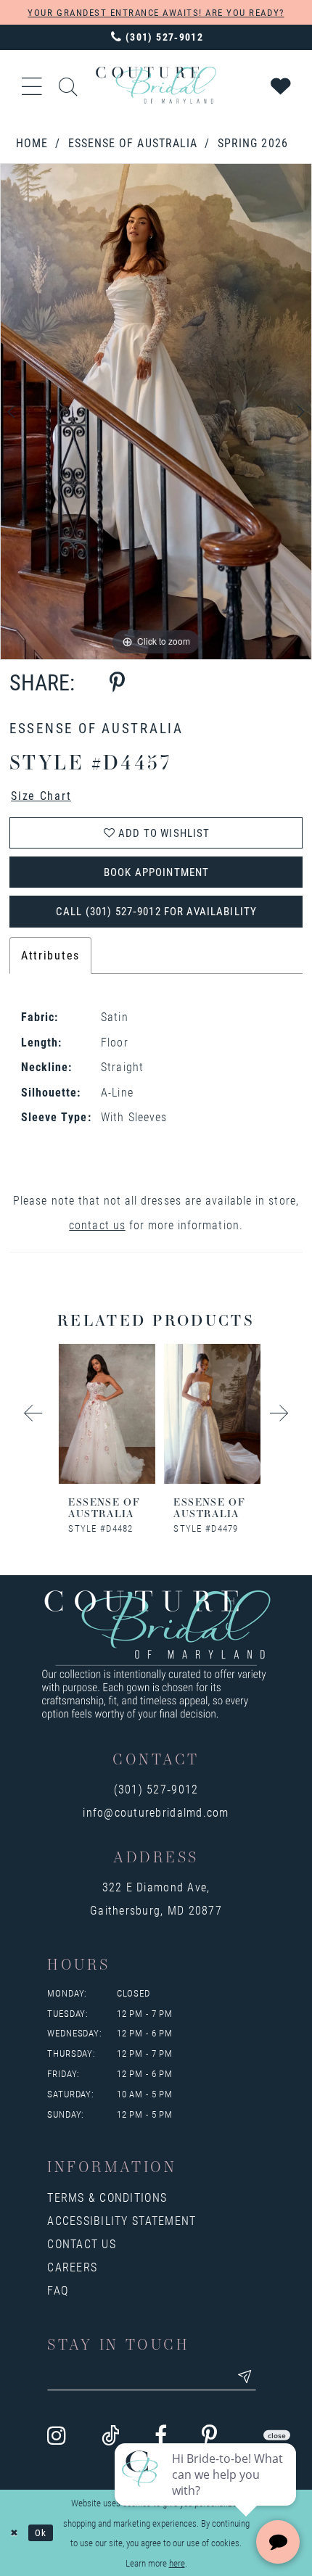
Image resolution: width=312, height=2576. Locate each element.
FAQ (58, 2290)
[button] (32, 85)
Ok (41, 2532)
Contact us (82, 2243)
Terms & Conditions (107, 2197)
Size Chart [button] (41, 795)
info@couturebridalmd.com (156, 1812)
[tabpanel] (156, 411)
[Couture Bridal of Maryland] (156, 85)
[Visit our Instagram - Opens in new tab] (57, 2435)
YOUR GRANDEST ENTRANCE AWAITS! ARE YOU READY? (156, 12)
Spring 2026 (253, 143)
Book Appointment (156, 872)
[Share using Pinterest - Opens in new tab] (117, 682)
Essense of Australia (133, 143)
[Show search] (68, 85)
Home (32, 143)
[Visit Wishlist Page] (282, 85)
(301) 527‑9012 (156, 1789)
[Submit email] (245, 2377)
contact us (97, 1225)
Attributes (50, 955)
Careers (72, 2267)
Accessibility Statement (122, 2220)
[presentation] (104, 1414)
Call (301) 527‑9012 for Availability (156, 911)
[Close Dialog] (14, 2533)
